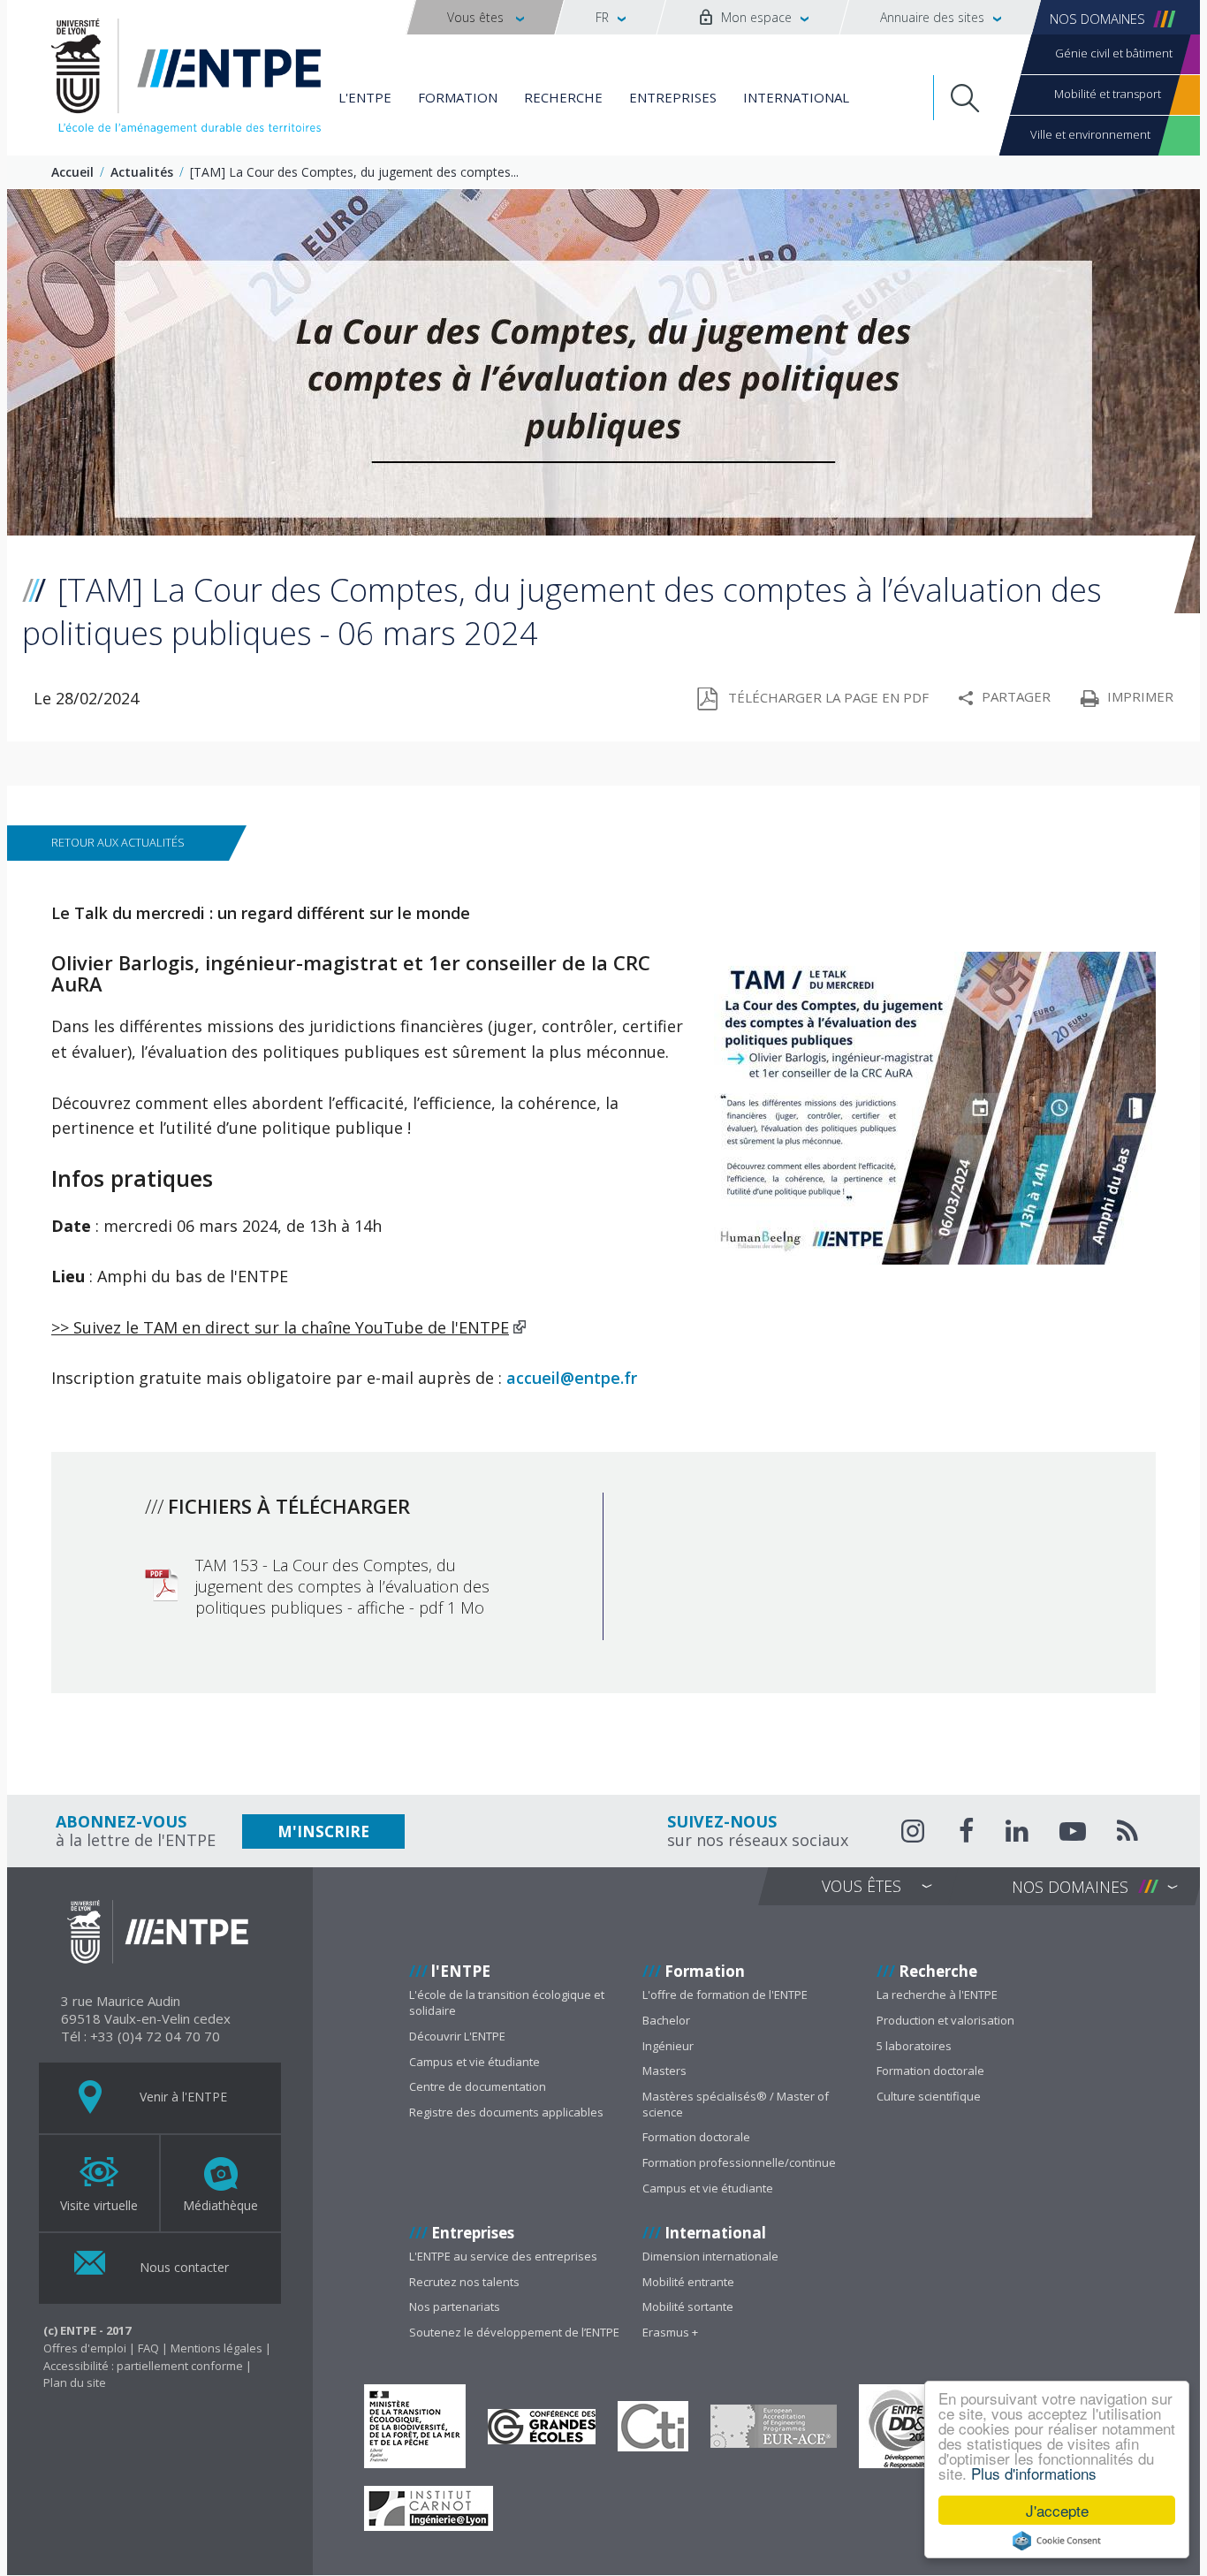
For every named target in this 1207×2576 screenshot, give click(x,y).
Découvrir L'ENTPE (457, 2036)
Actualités (142, 172)
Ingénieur (668, 2046)
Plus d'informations (1034, 2473)
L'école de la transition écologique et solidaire (507, 2002)
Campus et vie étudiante (474, 2062)
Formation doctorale (696, 2137)
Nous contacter (182, 2267)
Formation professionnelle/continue (739, 2162)
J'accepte (1057, 2510)
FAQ (148, 2348)
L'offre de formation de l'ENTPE (725, 1995)
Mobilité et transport (1108, 94)
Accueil (72, 172)
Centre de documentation (478, 2086)
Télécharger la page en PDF (828, 697)
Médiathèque (220, 2205)
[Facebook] (967, 1834)
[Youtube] (1073, 1834)
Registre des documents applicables (506, 2112)
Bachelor (666, 2020)
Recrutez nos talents (464, 2282)
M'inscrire (323, 1831)
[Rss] (1127, 1834)
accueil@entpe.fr (572, 1378)
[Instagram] (915, 1831)
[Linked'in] (1017, 1834)
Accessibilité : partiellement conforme (143, 2366)
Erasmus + (670, 2332)
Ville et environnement (1090, 134)
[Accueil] (186, 80)
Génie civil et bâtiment (1114, 53)
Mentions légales (216, 2348)
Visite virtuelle (99, 2205)
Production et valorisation (945, 2020)
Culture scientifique (929, 2096)
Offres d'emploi (85, 2348)
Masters (664, 2071)
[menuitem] (485, 17)
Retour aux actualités (118, 842)
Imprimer (1140, 696)
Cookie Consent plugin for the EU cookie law (1057, 2541)
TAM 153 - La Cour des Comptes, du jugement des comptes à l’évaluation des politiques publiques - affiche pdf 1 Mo (342, 1586)
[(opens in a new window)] (415, 2426)
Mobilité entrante (688, 2282)
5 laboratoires (914, 2046)
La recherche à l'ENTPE (937, 1995)
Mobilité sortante (688, 2306)
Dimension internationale (710, 2256)
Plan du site (75, 2382)
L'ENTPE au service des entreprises (503, 2256)
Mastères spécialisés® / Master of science (736, 2104)
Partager (1016, 696)
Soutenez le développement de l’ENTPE (514, 2332)
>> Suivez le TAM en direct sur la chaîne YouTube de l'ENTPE (280, 1327)
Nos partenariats (455, 2306)
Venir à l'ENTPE (182, 2097)
